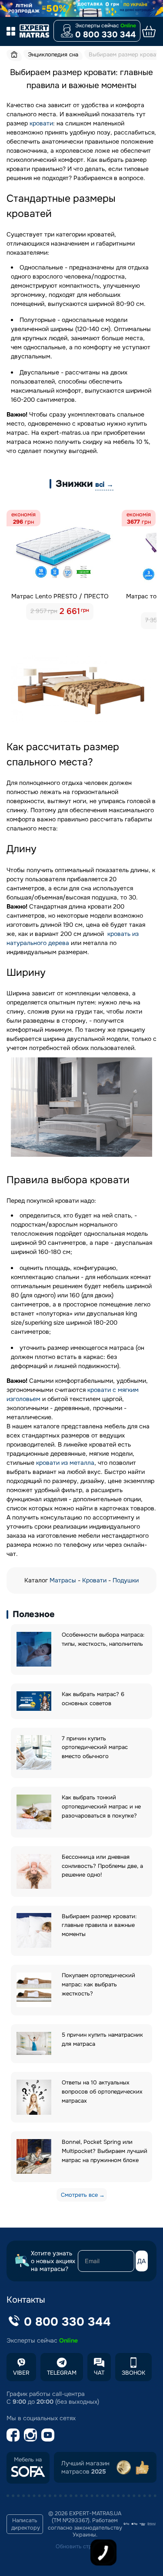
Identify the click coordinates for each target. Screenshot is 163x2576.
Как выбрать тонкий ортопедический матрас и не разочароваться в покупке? (101, 1806)
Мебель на (28, 2460)
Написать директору (26, 2524)
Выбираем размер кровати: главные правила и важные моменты (99, 1925)
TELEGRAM (62, 2373)
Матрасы (63, 1580)
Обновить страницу (82, 2546)
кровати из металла (65, 1463)
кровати (41, 123)
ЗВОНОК (133, 2373)
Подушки (126, 1580)
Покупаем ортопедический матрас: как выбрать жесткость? (98, 1984)
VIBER (21, 2373)
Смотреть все (79, 2195)
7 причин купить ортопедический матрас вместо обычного (95, 1747)
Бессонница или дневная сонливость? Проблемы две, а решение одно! (102, 1866)
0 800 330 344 (105, 35)
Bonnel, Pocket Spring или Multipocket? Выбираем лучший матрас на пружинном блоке (105, 2151)
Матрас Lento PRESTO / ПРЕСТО (60, 596)
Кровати (94, 1580)
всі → (104, 484)
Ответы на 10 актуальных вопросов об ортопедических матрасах (102, 2092)
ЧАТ (99, 2373)
